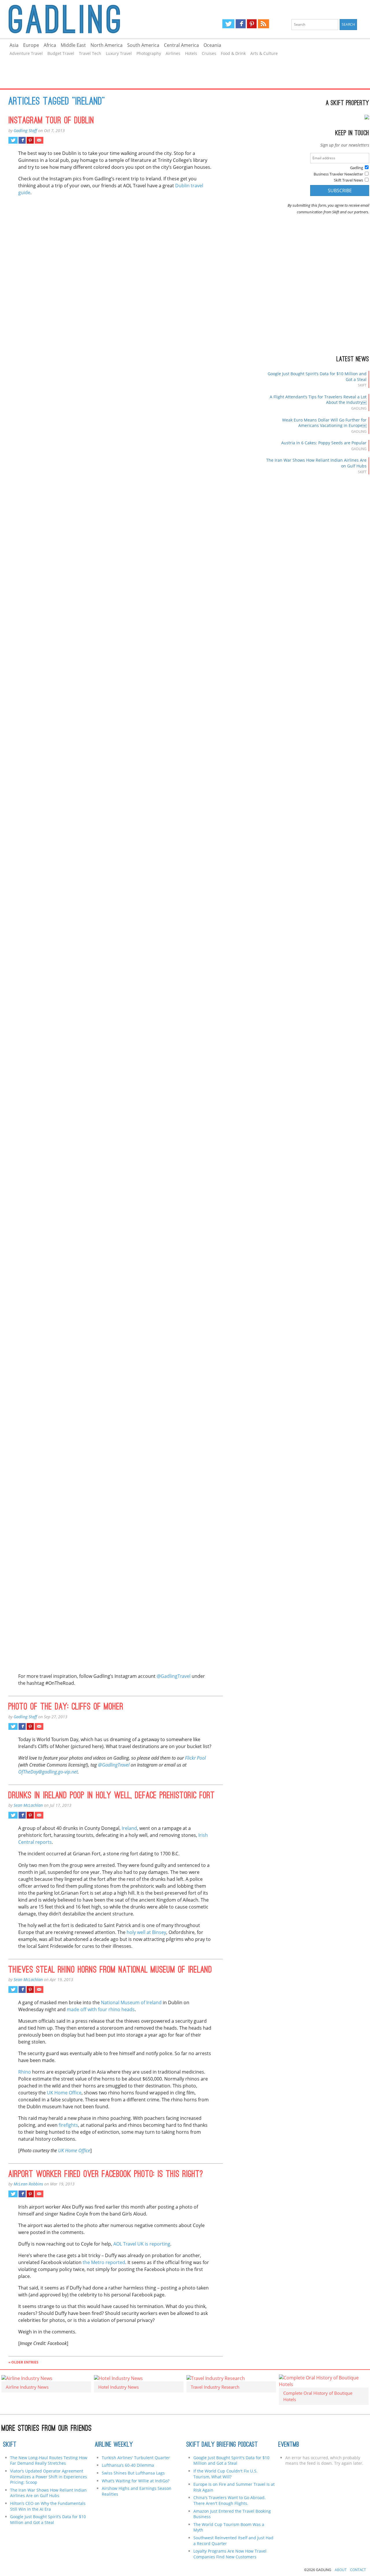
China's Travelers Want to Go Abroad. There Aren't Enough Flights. (230, 2500)
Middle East (73, 45)
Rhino (25, 2072)
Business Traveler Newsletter (338, 174)
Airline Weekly (114, 2445)
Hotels (191, 53)
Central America (181, 45)
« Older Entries (23, 2362)
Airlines (173, 53)
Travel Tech (90, 53)
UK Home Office (64, 2093)
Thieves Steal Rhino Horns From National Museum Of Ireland (110, 1970)
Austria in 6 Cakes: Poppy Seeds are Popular (324, 443)
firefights (68, 2125)
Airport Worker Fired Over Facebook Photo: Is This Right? (106, 2175)
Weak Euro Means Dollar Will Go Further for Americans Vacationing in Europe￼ (324, 423)
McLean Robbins (28, 2184)
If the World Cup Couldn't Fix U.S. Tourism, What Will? (225, 2474)
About (341, 2570)
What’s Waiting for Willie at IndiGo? (136, 2481)
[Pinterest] (252, 24)
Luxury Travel (119, 53)
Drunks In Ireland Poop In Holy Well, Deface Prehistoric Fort (112, 1796)
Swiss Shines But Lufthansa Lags (133, 2473)
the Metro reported (104, 2262)
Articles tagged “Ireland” (57, 102)
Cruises (209, 53)
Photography (149, 53)
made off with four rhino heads (101, 2009)
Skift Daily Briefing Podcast (222, 2445)
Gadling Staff (25, 131)
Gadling (92, 19)
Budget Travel (61, 53)
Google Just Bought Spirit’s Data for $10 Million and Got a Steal (48, 2519)
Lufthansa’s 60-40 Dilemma (128, 2465)
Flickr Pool (195, 1758)
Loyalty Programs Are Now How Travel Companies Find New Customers (230, 2554)
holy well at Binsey (146, 1932)
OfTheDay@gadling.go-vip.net (48, 1772)
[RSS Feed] (263, 24)
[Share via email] (39, 140)
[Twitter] (228, 24)
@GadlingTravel (174, 1676)
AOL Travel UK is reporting (142, 2244)
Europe (31, 45)
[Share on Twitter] (13, 140)
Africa (50, 45)
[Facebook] (241, 24)
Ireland (129, 1828)
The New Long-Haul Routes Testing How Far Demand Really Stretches (49, 2461)
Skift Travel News (348, 180)
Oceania (212, 45)
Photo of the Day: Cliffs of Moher (66, 1707)
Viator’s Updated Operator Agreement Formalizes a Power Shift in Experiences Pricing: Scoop (49, 2477)
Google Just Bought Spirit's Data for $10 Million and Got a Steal (231, 2461)
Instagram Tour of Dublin (51, 121)
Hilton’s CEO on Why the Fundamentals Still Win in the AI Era (48, 2506)
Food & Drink (233, 53)
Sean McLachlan (28, 1805)
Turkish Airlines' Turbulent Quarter (136, 2458)
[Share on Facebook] (22, 140)
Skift (10, 2445)
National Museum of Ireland (131, 2002)
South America (143, 45)
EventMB (289, 2445)
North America (107, 45)
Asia (14, 45)
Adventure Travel (26, 53)
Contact (358, 2570)
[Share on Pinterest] (30, 140)
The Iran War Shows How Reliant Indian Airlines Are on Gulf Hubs (48, 2493)
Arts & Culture (264, 53)
